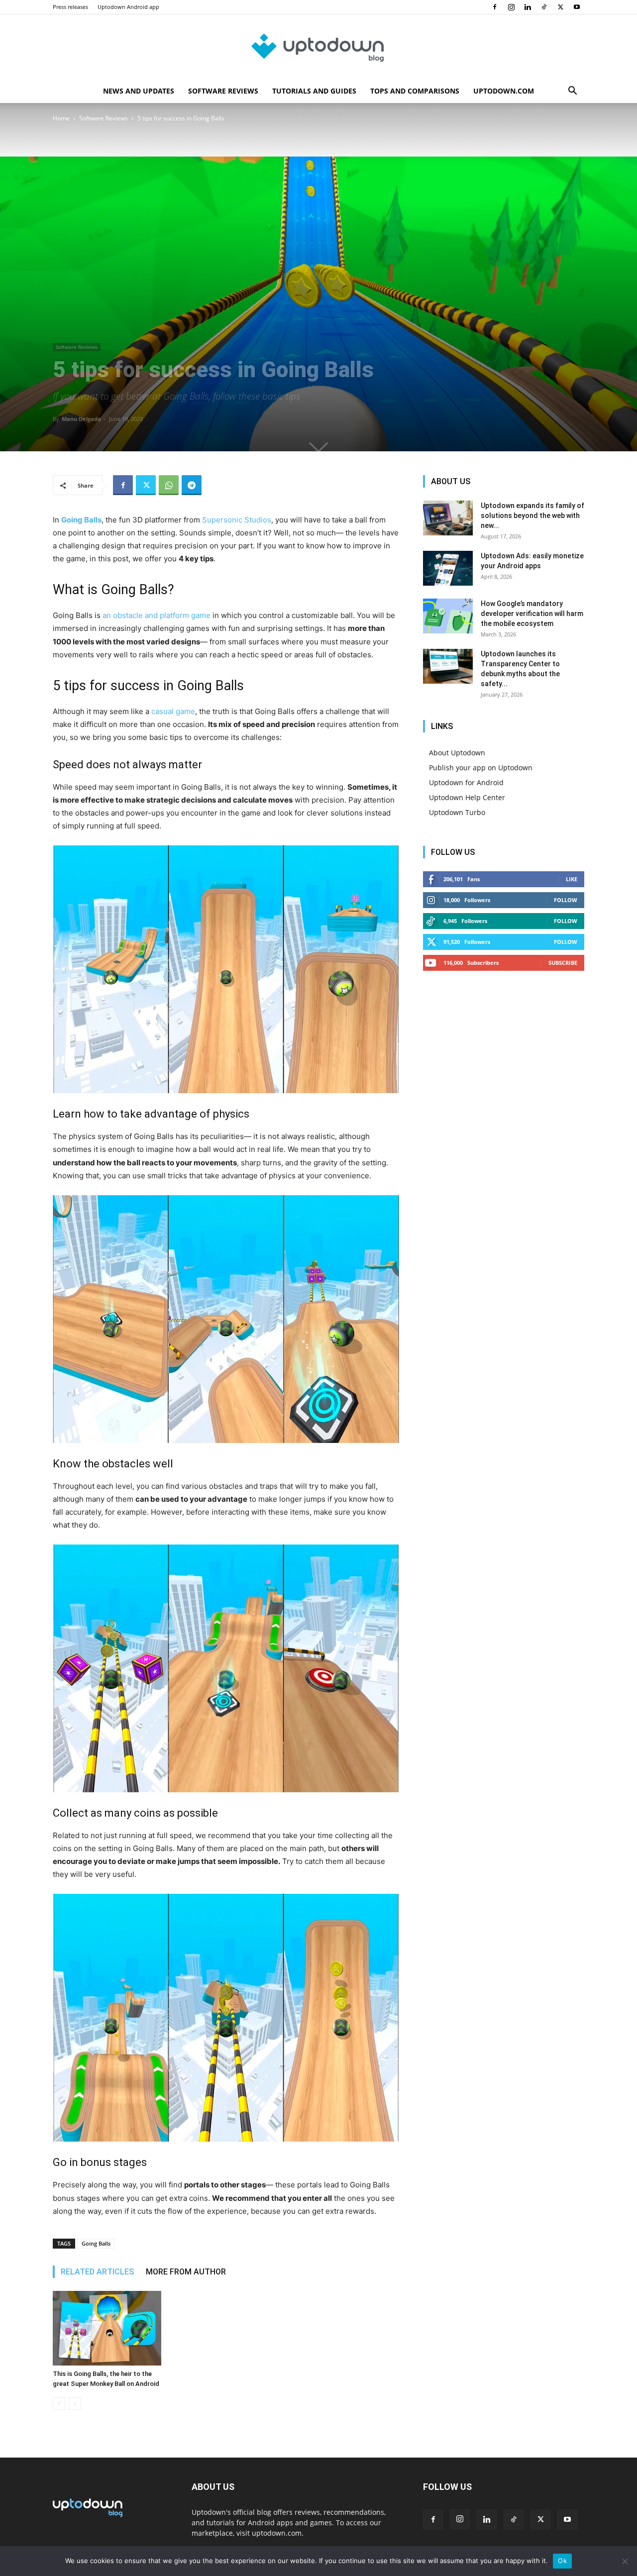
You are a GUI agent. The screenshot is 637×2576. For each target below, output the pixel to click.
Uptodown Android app (128, 7)
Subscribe (563, 963)
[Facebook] (495, 7)
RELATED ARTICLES (97, 2272)
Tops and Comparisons (415, 91)
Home (61, 118)
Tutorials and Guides (314, 91)
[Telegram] (192, 485)
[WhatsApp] (169, 485)
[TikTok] (544, 7)
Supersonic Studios (237, 520)
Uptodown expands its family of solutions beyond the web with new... (532, 515)
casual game (173, 711)
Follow (566, 900)
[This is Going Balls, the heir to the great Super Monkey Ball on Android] (107, 2328)
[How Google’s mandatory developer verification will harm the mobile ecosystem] (448, 616)
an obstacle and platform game (157, 615)
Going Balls (96, 2243)
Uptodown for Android (466, 782)
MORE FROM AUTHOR (186, 2272)
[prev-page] (59, 2404)
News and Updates (139, 91)
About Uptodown (457, 753)
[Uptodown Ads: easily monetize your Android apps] (448, 568)
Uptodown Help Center (467, 797)
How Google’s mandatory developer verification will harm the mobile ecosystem (532, 614)
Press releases (70, 7)
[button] (572, 92)
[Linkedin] (528, 7)
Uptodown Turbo (457, 812)
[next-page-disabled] (75, 2404)
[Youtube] (577, 7)
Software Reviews (223, 91)
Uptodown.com (504, 91)
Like (572, 879)
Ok (562, 2561)
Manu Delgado (81, 419)
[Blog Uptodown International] (318, 47)
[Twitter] (560, 7)
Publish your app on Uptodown (481, 768)
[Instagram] (511, 7)
